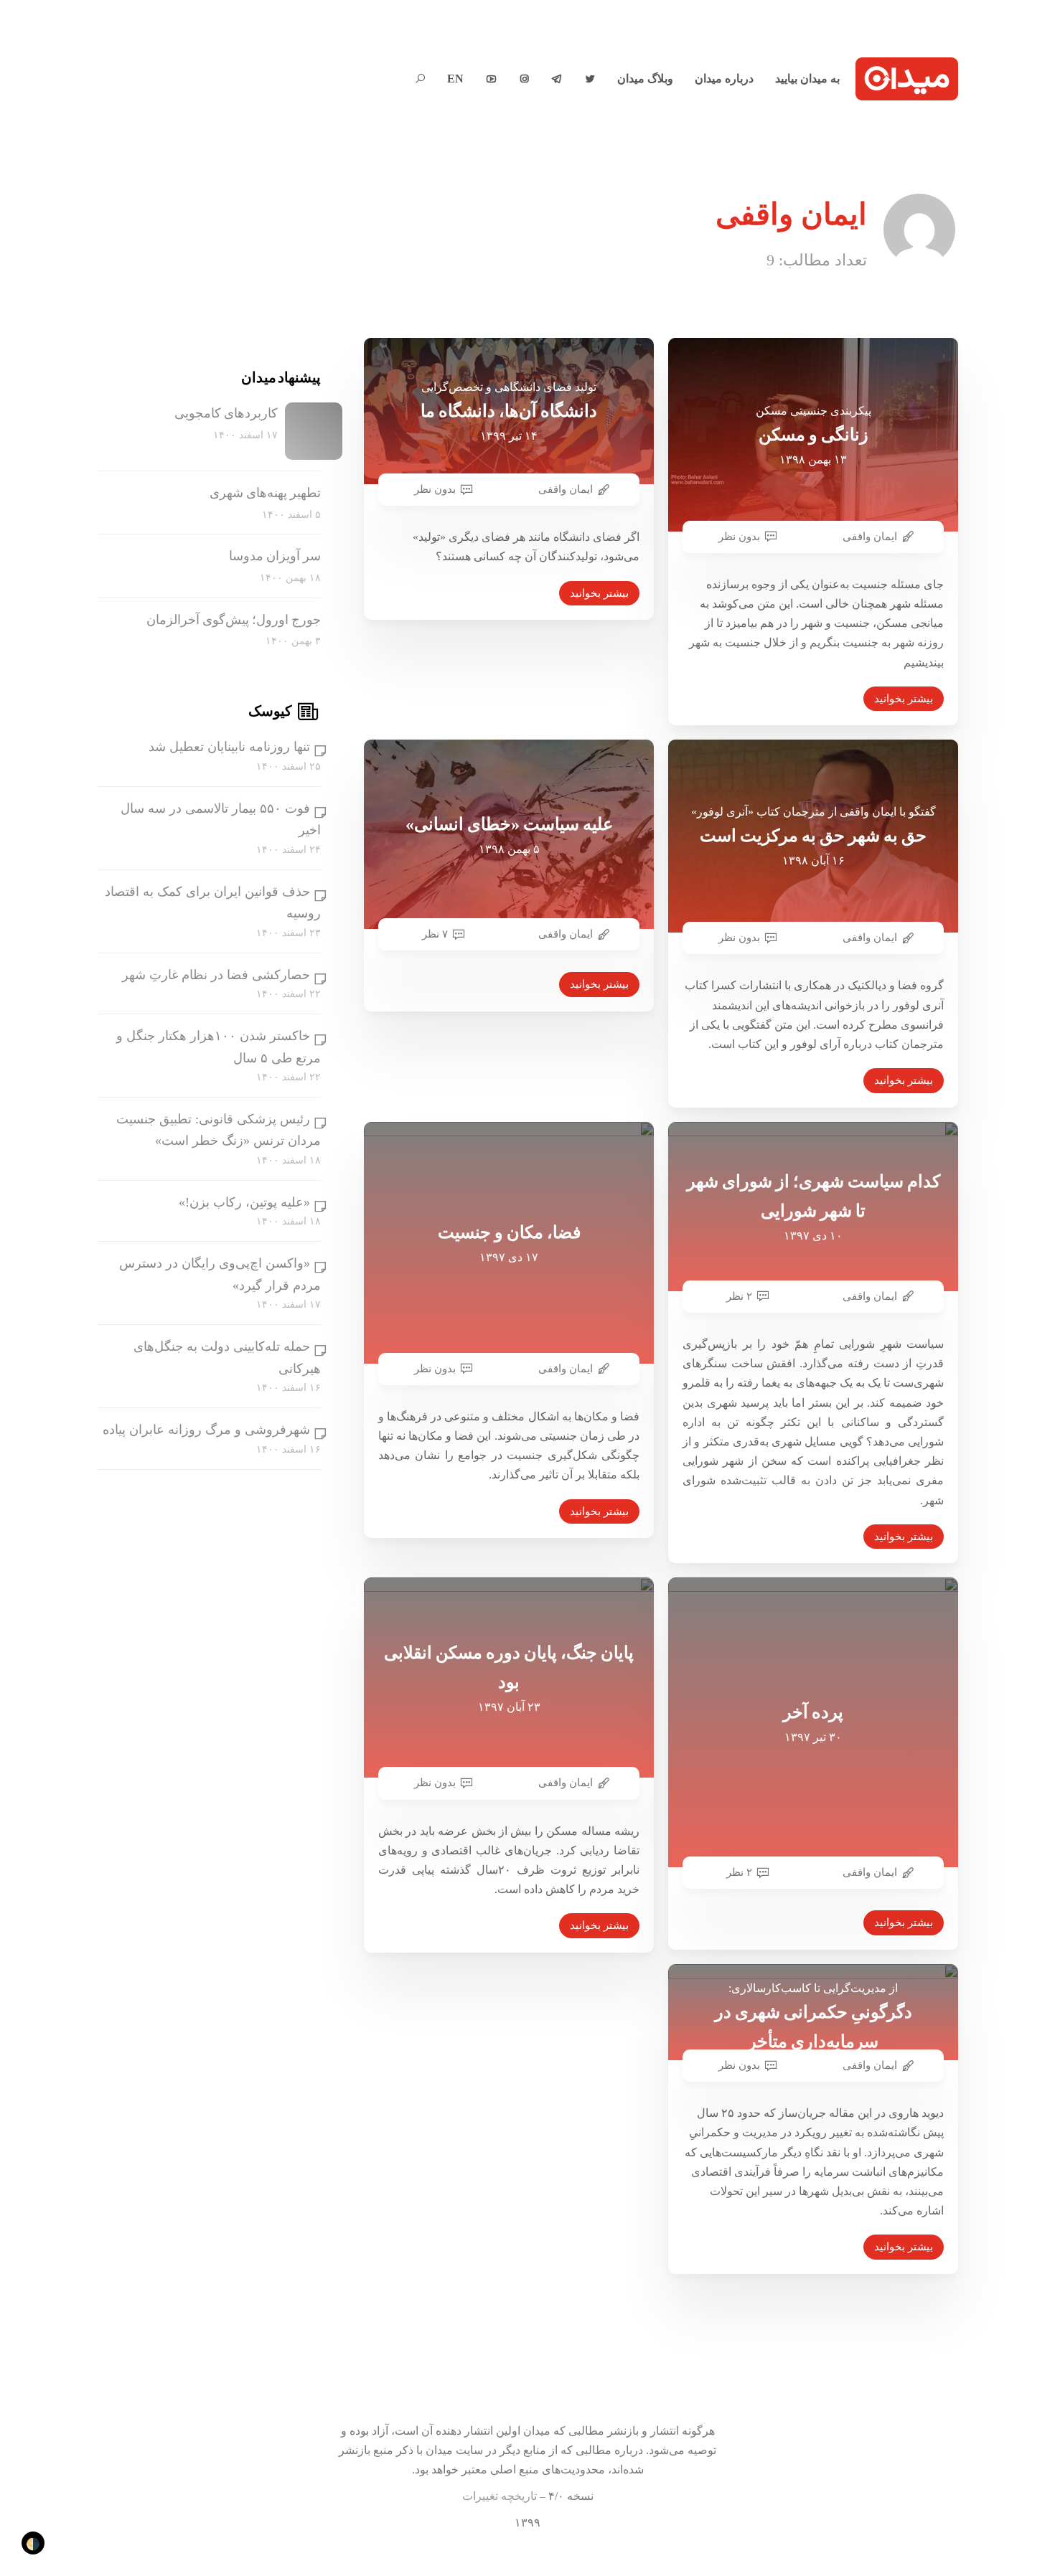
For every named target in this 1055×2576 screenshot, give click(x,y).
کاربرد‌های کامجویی (226, 413)
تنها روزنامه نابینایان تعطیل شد (229, 747)
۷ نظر (435, 934)
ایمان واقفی (566, 489)
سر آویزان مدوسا (275, 557)
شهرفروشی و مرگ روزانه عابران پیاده (206, 1430)
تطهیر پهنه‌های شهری (265, 493)
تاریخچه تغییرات (500, 2496)
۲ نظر (739, 1296)
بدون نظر (435, 489)
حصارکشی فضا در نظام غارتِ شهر (216, 975)
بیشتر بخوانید (599, 593)
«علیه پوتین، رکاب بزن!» (244, 1202)
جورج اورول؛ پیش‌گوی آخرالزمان (234, 620)
